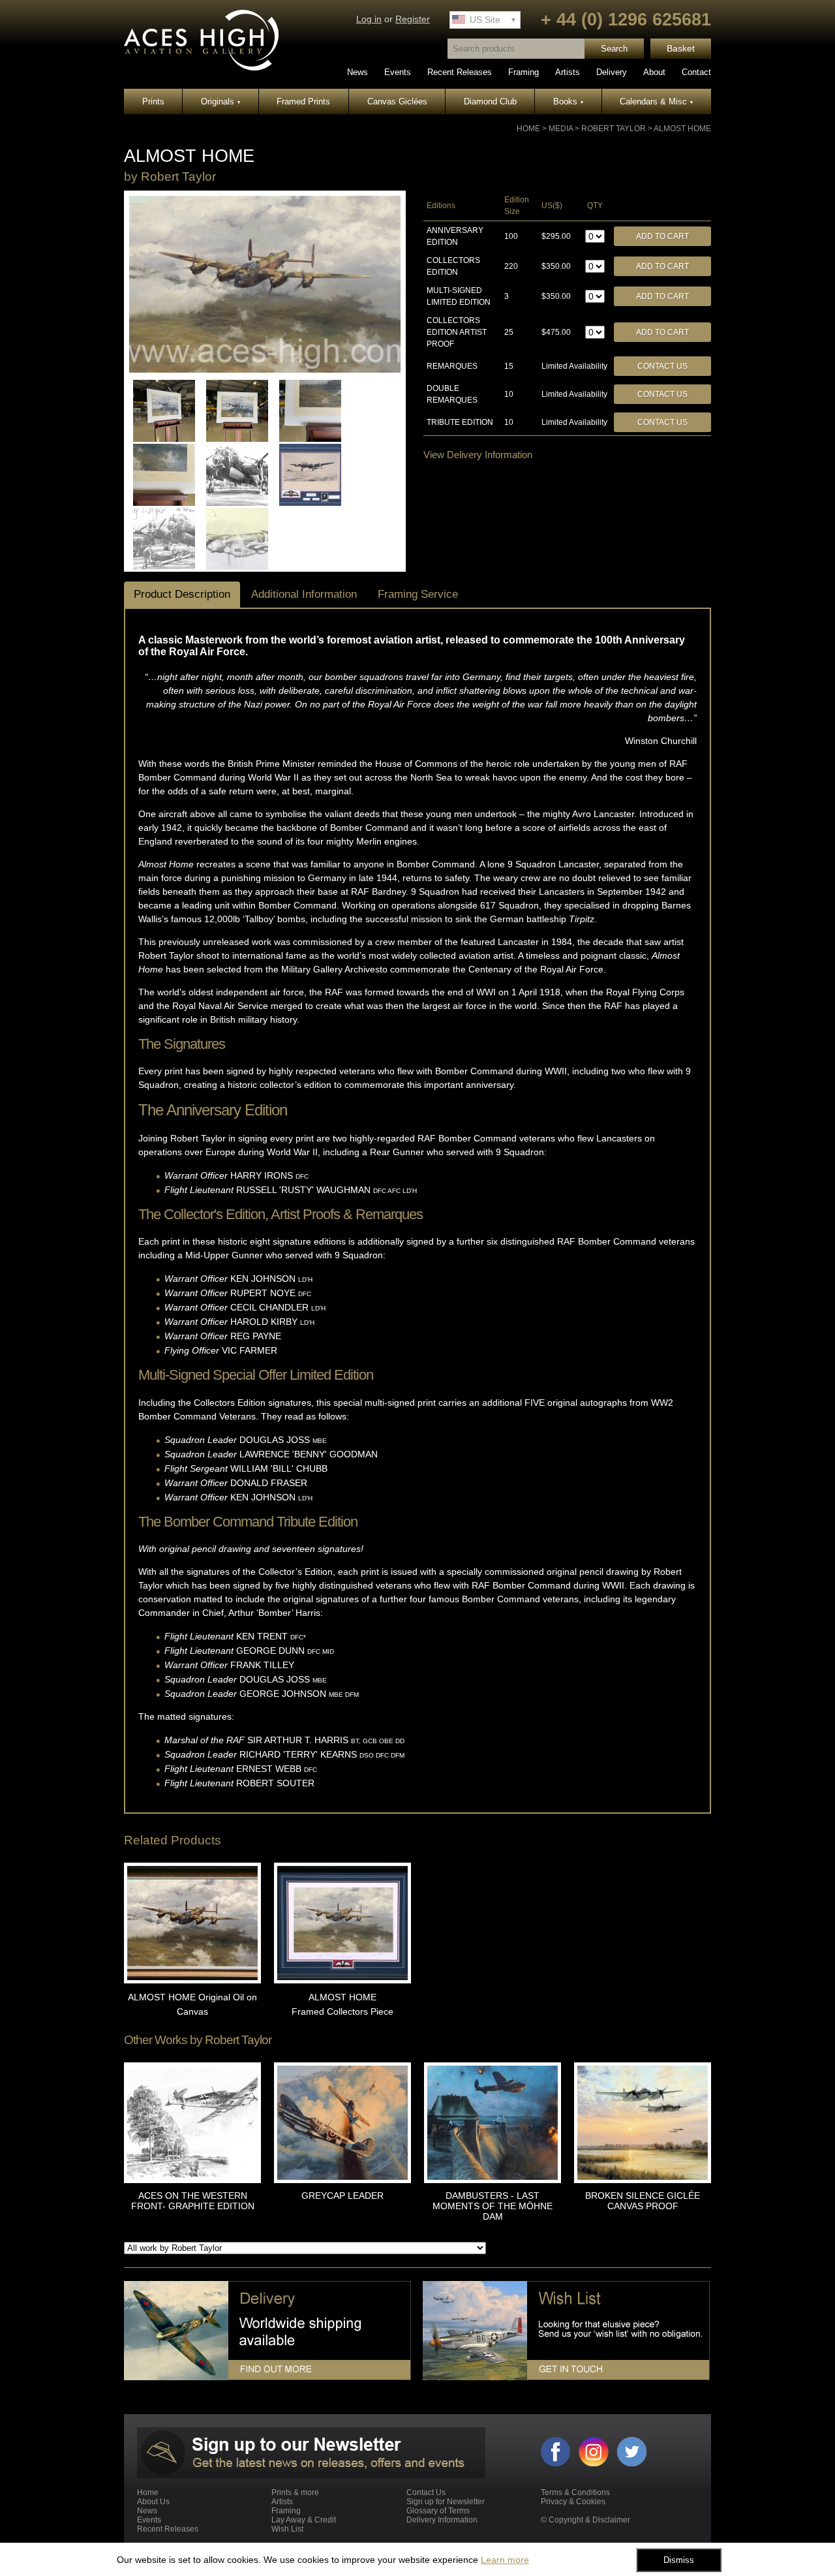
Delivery (612, 72)
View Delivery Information (478, 455)
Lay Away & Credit (304, 2520)
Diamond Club (490, 101)
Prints (153, 101)
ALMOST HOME (682, 129)
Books (568, 101)
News (357, 72)
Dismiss (679, 2560)
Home (528, 129)
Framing (524, 72)
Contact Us (662, 366)
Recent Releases (460, 72)
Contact (696, 72)
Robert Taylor (614, 129)
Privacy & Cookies (573, 2502)
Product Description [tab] (182, 594)
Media (561, 129)
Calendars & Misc (656, 101)
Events (398, 72)
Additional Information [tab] (304, 594)
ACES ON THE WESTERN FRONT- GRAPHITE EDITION (193, 2201)
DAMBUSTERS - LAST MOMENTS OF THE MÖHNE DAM (493, 2206)
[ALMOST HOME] (265, 370)
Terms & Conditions (575, 2492)
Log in (369, 19)
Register (413, 19)
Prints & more (295, 2492)
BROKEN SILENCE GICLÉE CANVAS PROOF (643, 2201)
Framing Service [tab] (418, 594)
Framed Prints (303, 101)
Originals (220, 101)
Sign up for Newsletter (446, 2502)
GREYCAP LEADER (342, 2196)
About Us (153, 2502)
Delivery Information (442, 2520)
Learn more (505, 2560)
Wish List (287, 2529)
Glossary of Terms (438, 2511)
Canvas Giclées (397, 101)
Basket (681, 49)
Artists (568, 72)
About (654, 72)
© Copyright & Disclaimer (585, 2520)
